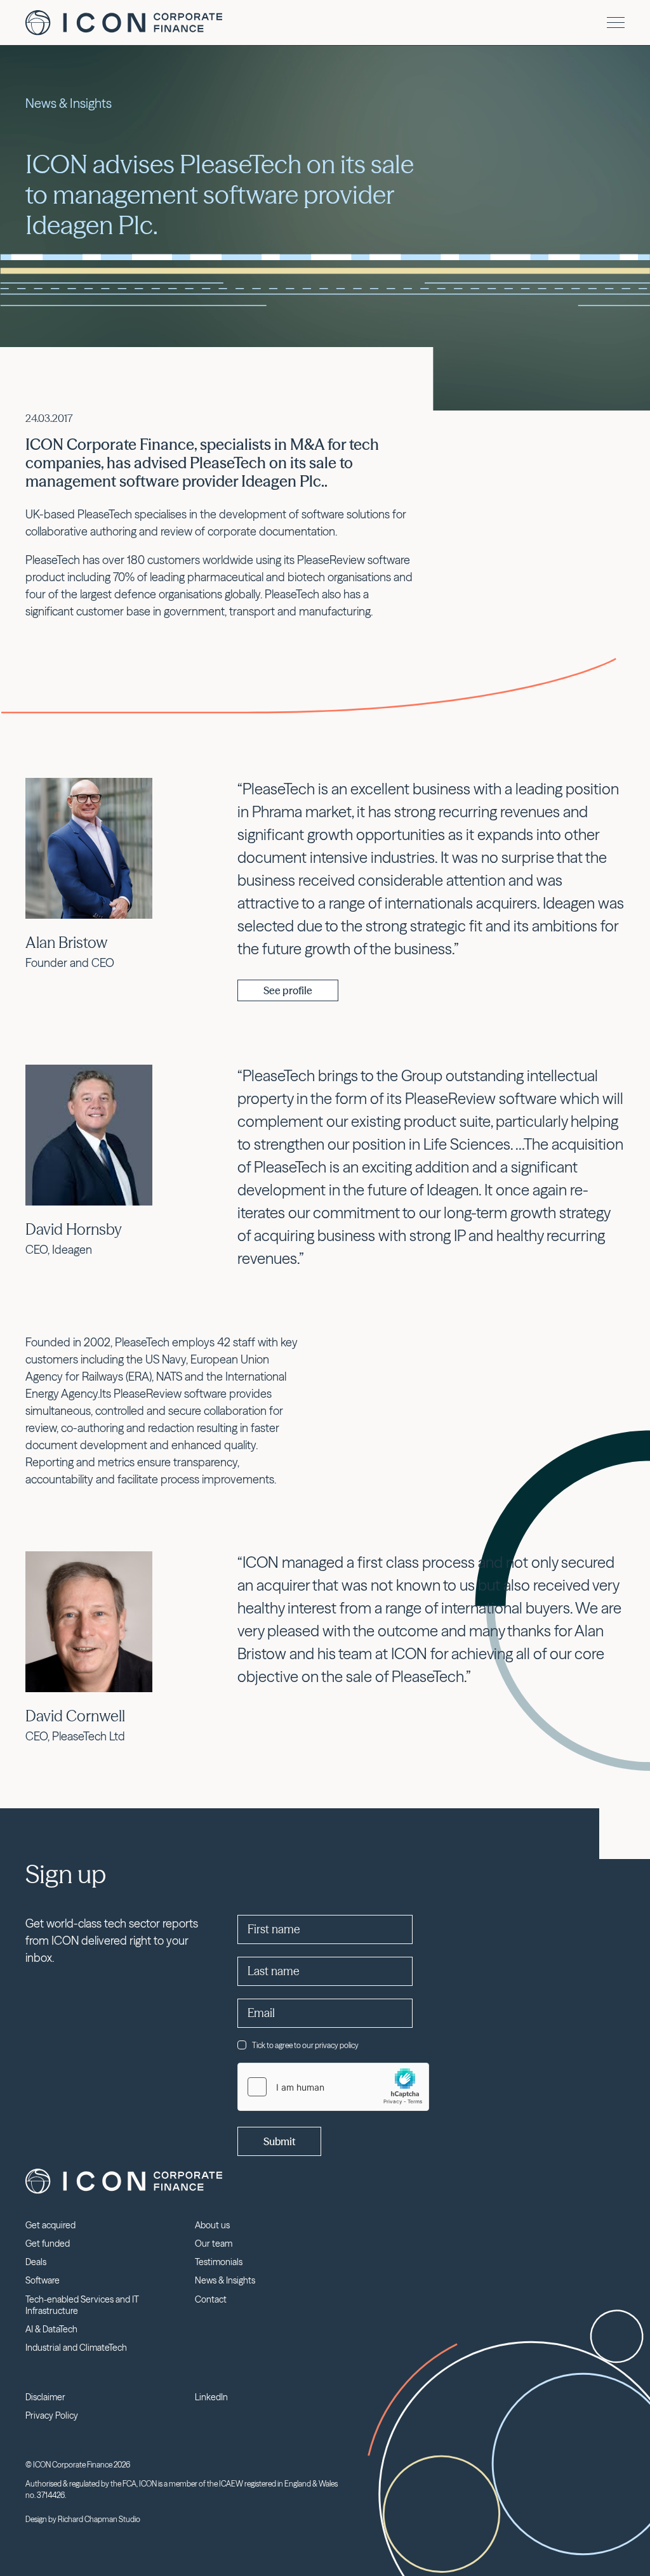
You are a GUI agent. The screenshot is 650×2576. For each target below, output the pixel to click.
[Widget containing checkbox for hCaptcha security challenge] (333, 2087)
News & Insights (225, 2280)
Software (43, 2280)
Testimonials (219, 2262)
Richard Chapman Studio (99, 2519)
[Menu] (616, 23)
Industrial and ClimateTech (76, 2348)
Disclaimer (45, 2397)
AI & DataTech (51, 2329)
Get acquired (50, 2225)
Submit (279, 2141)
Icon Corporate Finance (124, 23)
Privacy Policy (52, 2415)
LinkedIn (211, 2397)
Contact (211, 2299)
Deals (36, 2262)
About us (212, 2225)
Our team (214, 2244)
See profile (288, 990)
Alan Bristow (67, 943)
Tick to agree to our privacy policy (305, 2045)
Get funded (48, 2244)
